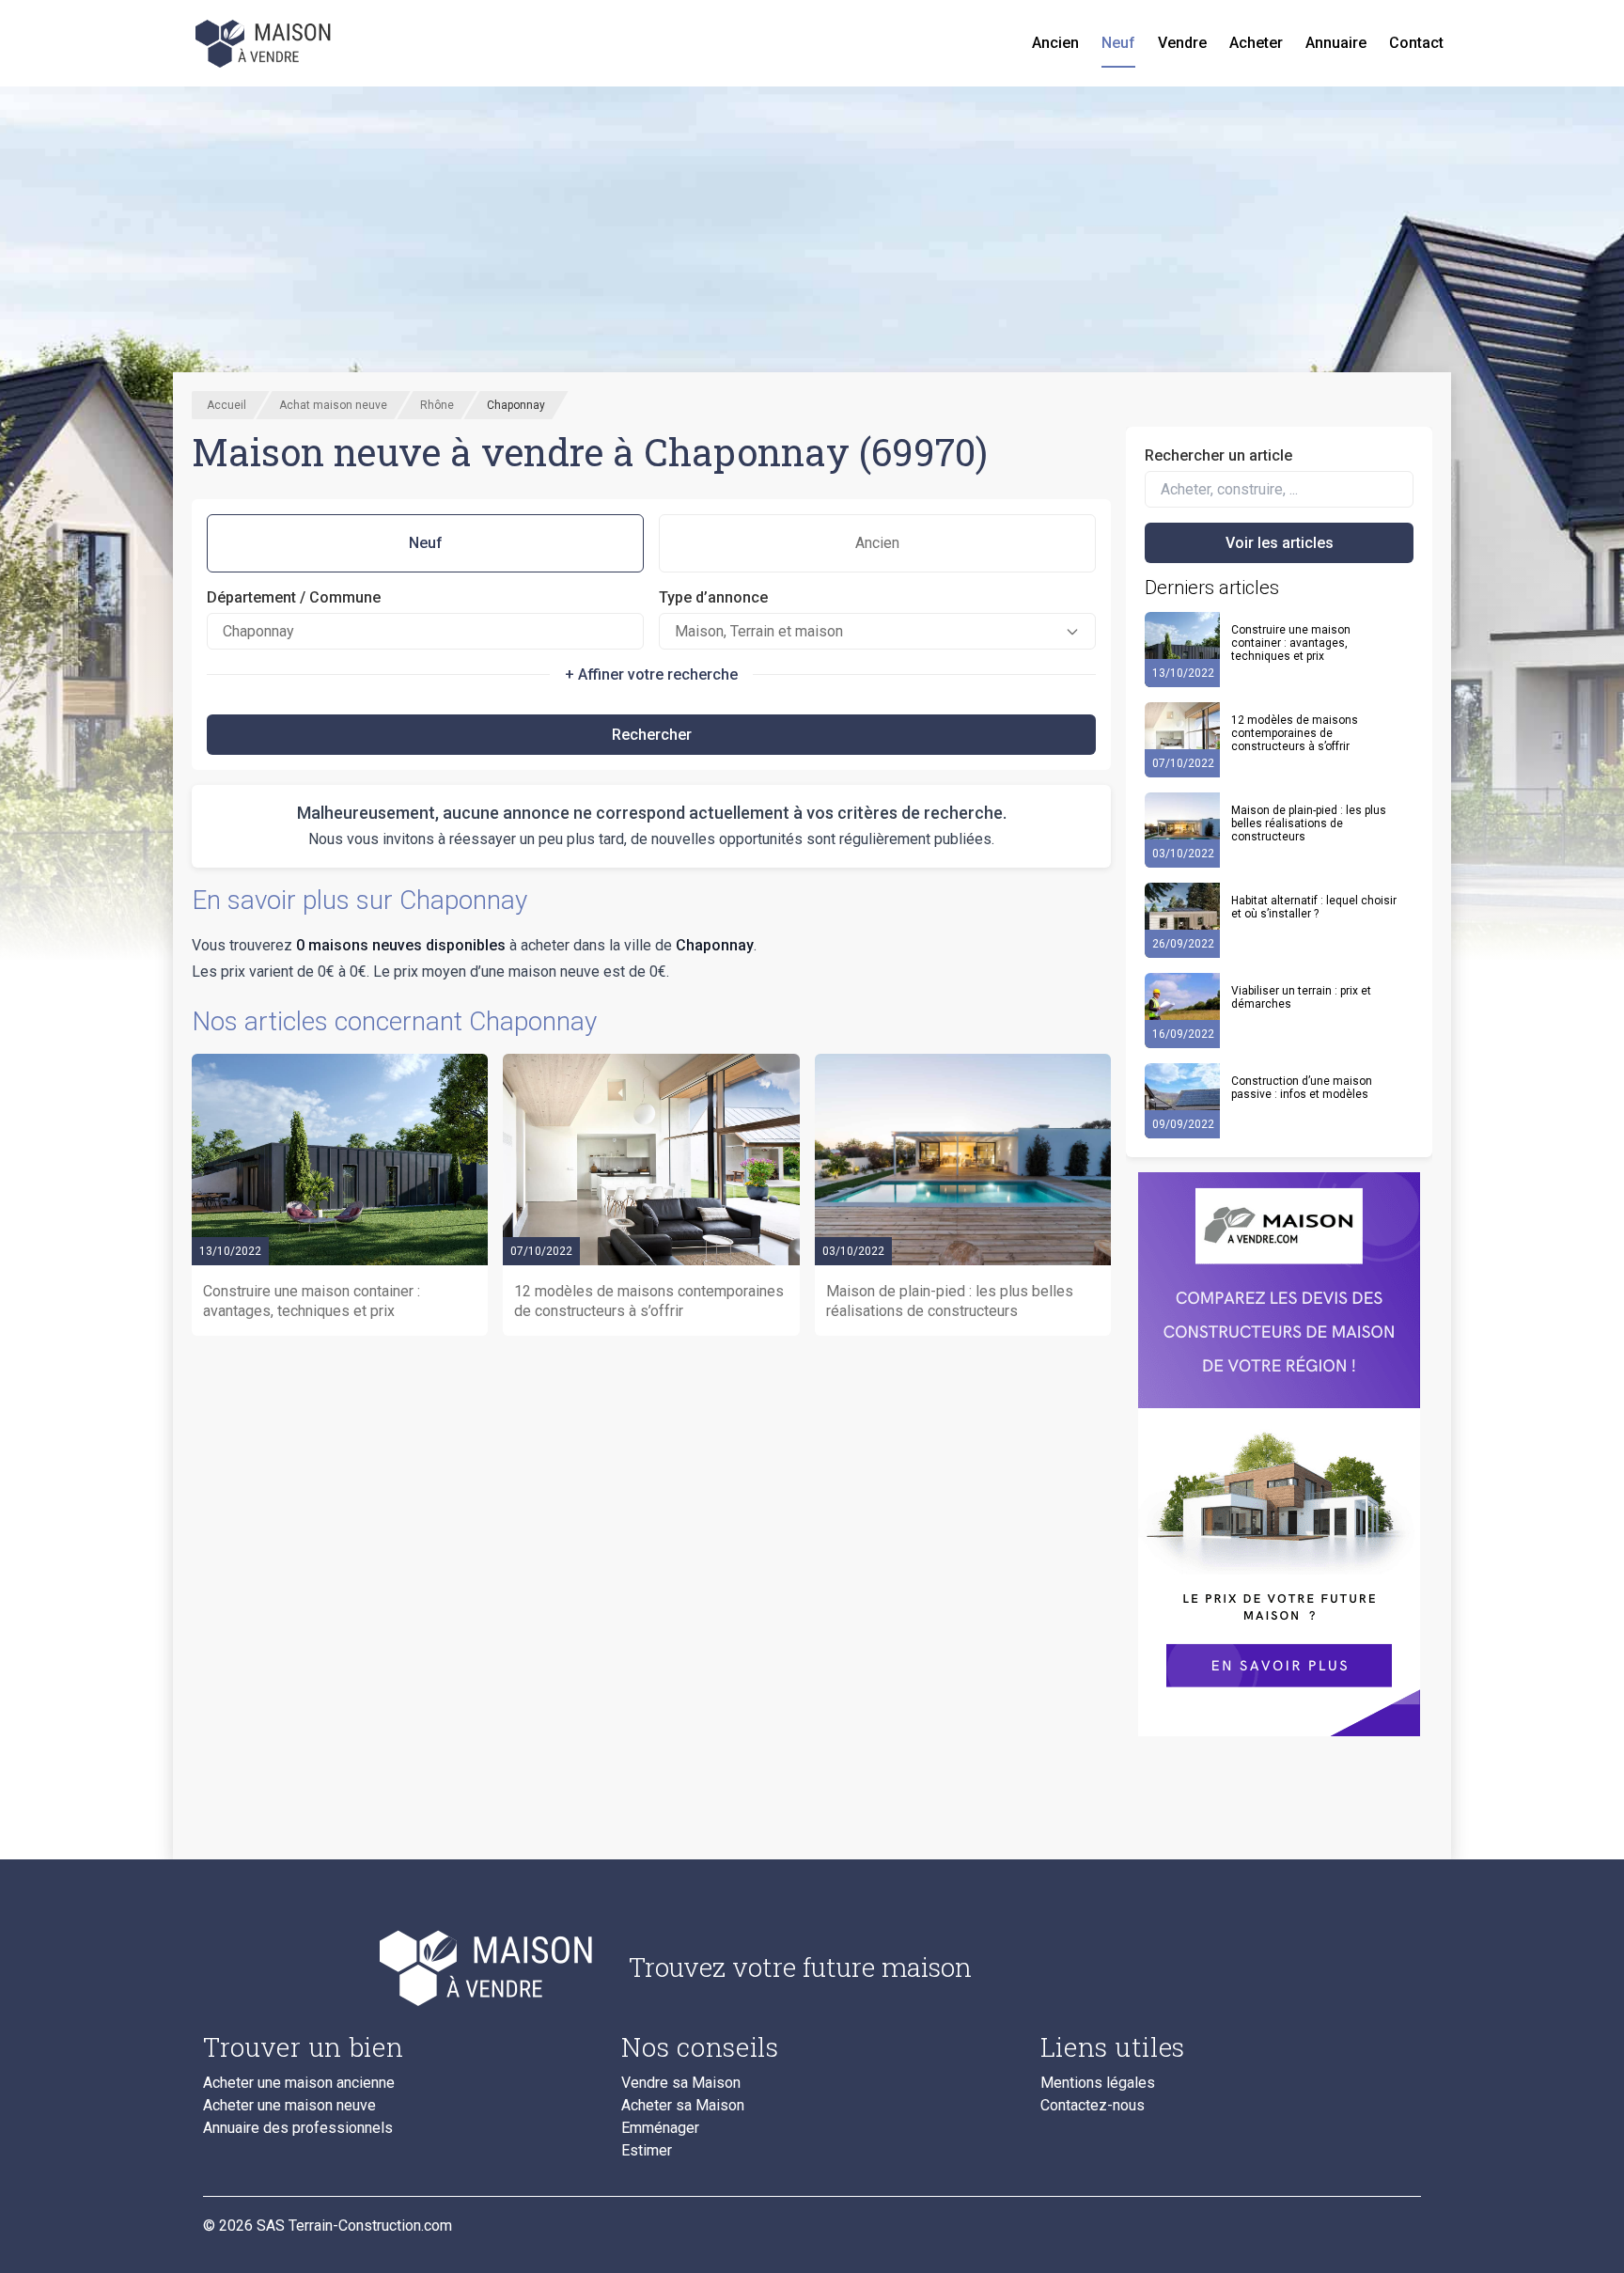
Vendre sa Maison (681, 2083)
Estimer (647, 2151)
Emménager (660, 2128)
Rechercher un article (1218, 455)
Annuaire (1336, 43)
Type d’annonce (713, 597)
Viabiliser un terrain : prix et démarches (1301, 997)
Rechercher (652, 735)
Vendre (1182, 43)
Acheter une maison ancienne (299, 2083)
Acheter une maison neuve (289, 2106)
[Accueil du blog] (401, 1967)
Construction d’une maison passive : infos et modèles (1302, 1088)
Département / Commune (294, 597)
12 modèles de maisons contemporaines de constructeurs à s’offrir (1295, 733)
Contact (1416, 43)
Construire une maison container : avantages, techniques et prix (1291, 643)
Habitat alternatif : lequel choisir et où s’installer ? (1314, 907)
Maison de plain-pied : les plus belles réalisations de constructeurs (1309, 823)
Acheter (1256, 43)
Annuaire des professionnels (298, 2128)
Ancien (1055, 43)
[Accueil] (265, 43)
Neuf (1118, 43)
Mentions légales (1098, 2083)
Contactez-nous (1093, 2106)
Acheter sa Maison (683, 2106)
